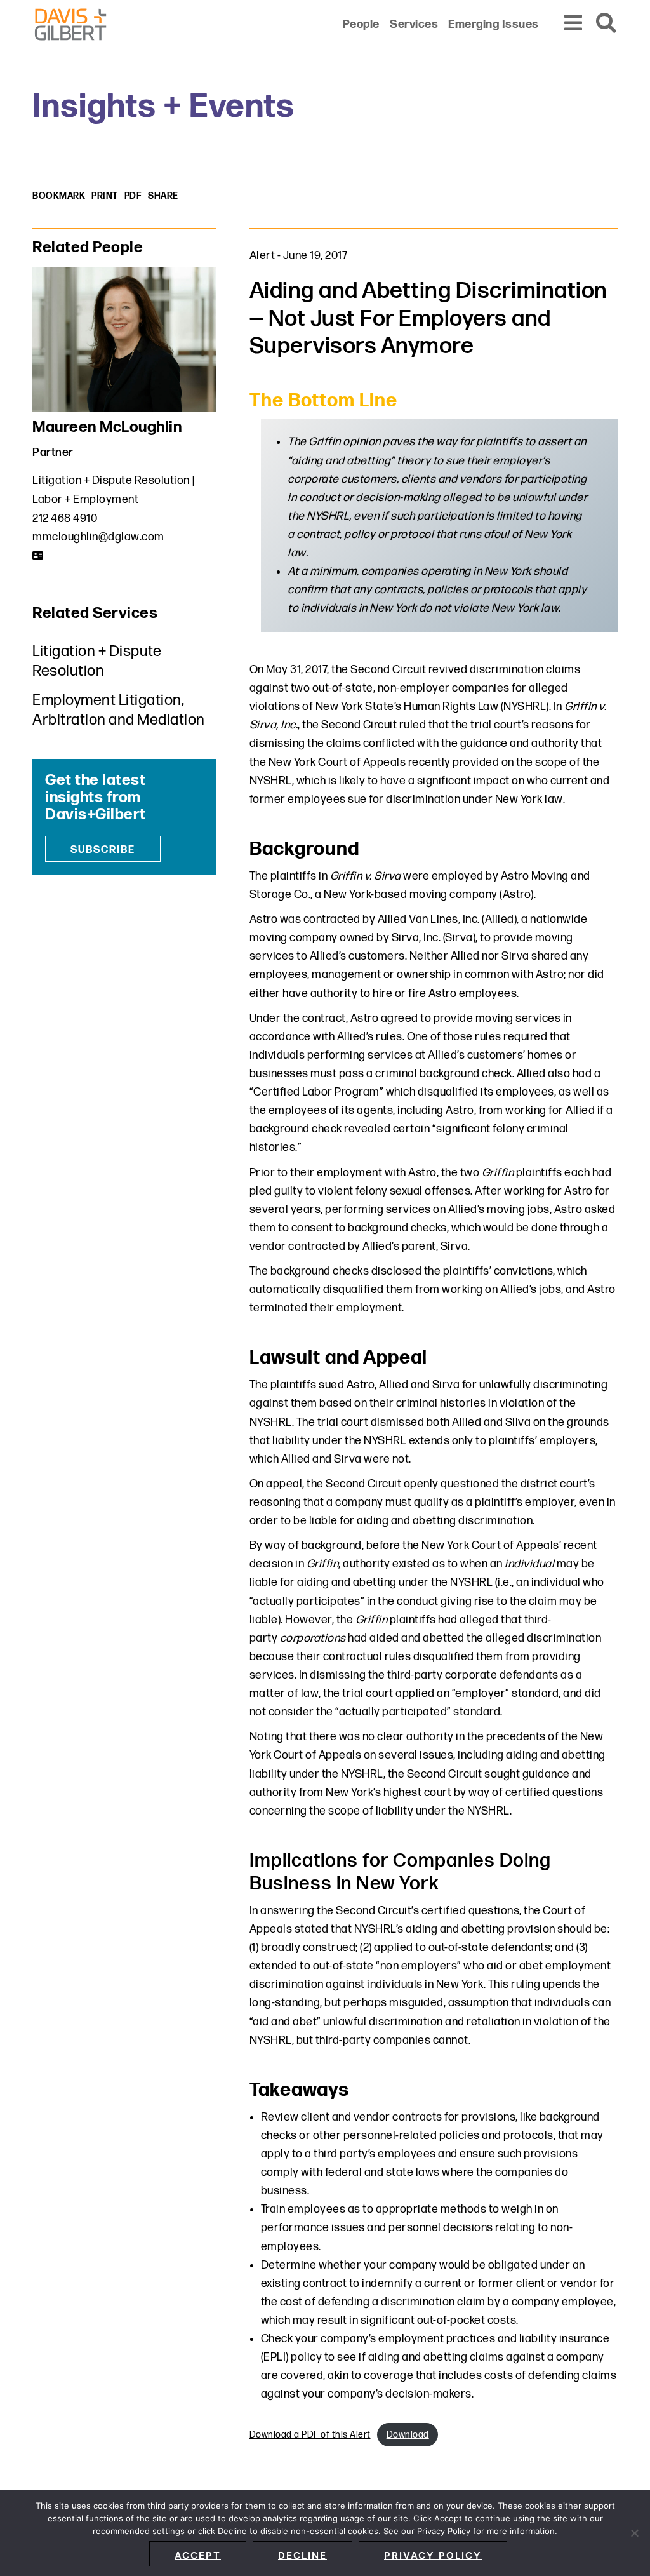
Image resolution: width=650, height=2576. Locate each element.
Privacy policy (433, 2555)
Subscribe (103, 850)
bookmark (59, 196)
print (105, 196)
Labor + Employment (85, 500)
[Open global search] (607, 24)
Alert (262, 256)
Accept (198, 2555)
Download (408, 2435)
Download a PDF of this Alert (310, 2435)
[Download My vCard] (38, 556)
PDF (133, 196)
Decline (302, 2555)
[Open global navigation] (574, 24)
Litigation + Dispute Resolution (111, 480)
